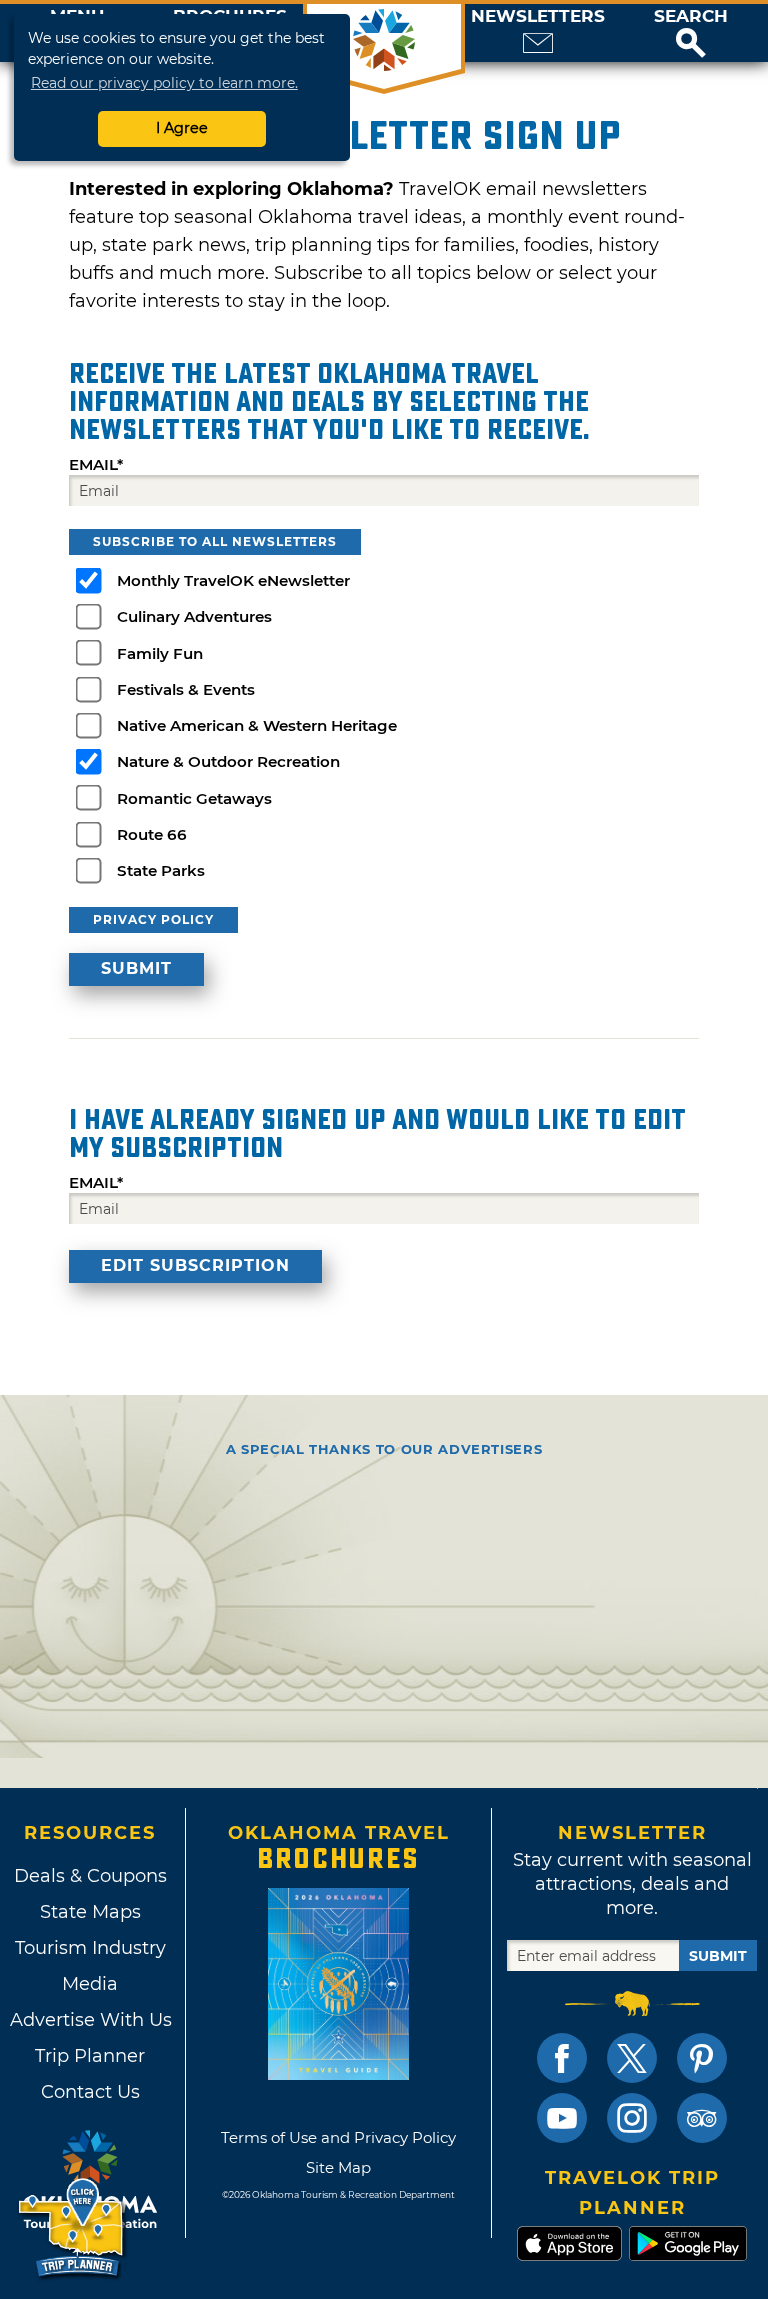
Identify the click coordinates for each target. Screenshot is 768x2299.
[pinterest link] (702, 2058)
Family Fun (160, 653)
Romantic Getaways (194, 798)
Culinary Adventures (194, 616)
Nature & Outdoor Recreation (228, 761)
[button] (691, 33)
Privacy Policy (153, 919)
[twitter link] (632, 2058)
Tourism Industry (90, 1948)
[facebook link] (562, 2058)
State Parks (161, 870)
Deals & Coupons (90, 1876)
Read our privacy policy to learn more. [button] (164, 83)
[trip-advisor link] (702, 2118)
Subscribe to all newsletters (215, 541)
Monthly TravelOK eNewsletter (233, 580)
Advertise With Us (90, 2020)
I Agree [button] (182, 128)
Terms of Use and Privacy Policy (338, 2137)
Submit (718, 1956)
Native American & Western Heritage (257, 725)
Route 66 (152, 834)
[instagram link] (632, 2118)
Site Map (338, 2167)
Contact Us (90, 2092)
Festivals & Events (186, 689)
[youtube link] (562, 2118)
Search (691, 16)
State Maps (90, 1912)
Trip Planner (90, 2056)
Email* (96, 464)
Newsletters (538, 16)
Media (90, 1984)
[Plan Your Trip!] (72, 2228)
